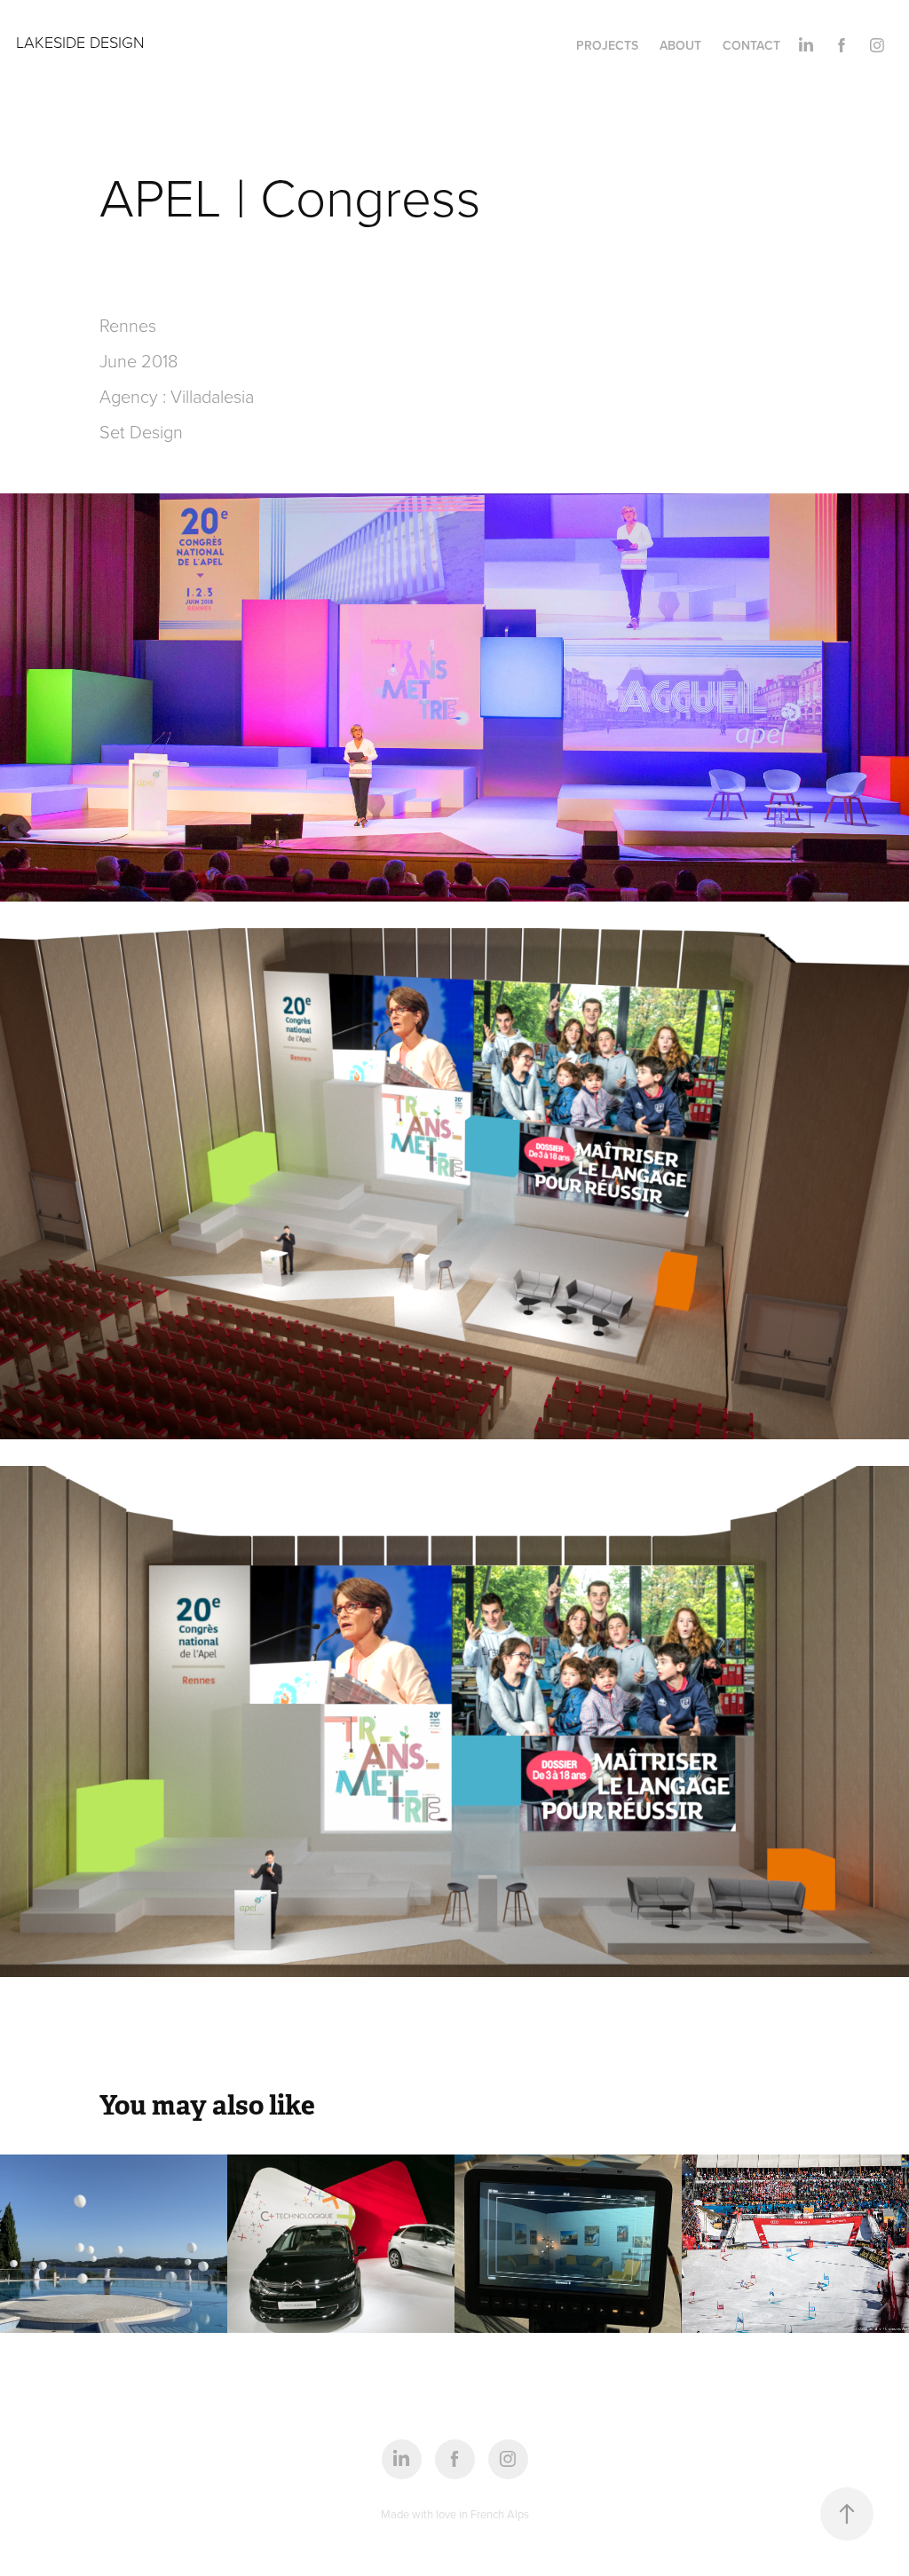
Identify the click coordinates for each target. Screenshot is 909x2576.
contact (751, 45)
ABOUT (680, 45)
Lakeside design (80, 42)
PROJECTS (607, 45)
